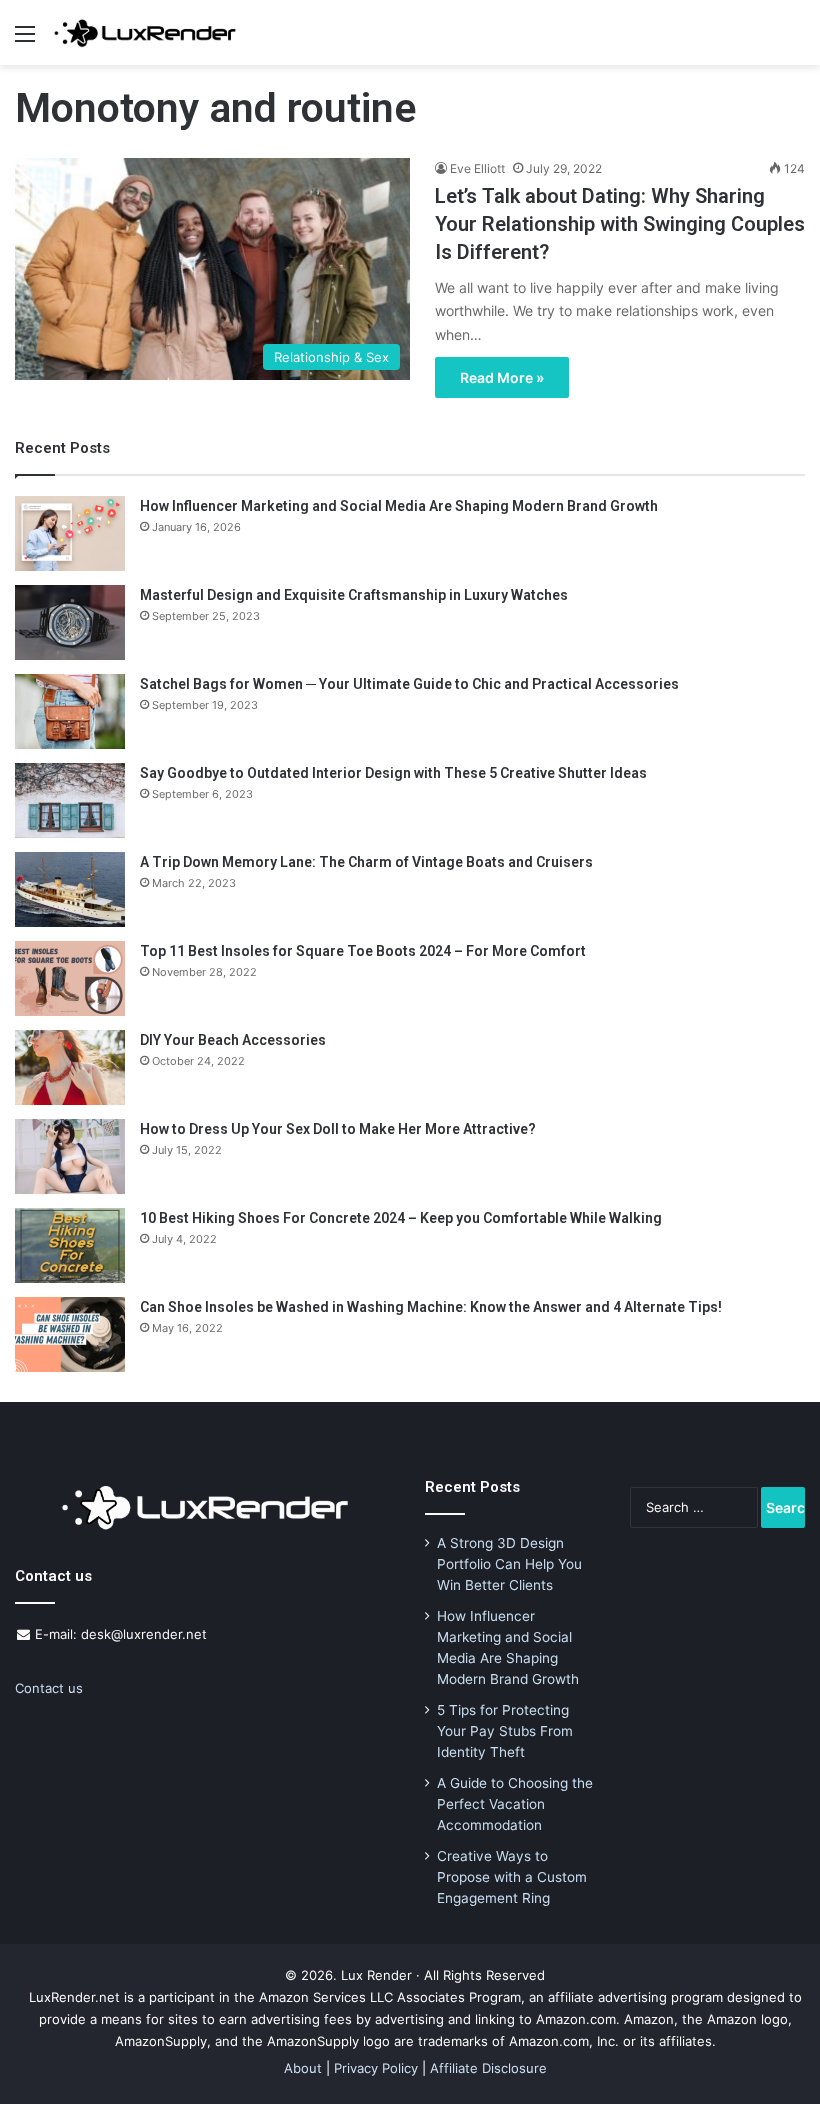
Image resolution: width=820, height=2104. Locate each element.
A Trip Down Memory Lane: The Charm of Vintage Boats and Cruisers (366, 862)
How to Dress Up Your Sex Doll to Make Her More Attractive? (338, 1129)
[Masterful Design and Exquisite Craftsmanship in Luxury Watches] (70, 622)
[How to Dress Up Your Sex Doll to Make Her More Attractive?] (70, 1156)
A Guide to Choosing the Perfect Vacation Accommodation (515, 1804)
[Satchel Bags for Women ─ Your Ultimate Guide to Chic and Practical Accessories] (70, 711)
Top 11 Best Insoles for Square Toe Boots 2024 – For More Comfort (363, 951)
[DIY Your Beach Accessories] (70, 1067)
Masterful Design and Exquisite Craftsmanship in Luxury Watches (354, 595)
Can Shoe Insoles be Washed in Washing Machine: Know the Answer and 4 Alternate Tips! (431, 1307)
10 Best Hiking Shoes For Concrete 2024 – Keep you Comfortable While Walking (401, 1218)
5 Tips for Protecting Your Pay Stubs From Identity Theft (505, 1731)
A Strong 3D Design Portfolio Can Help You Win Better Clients (509, 1564)
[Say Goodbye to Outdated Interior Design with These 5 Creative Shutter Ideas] (70, 800)
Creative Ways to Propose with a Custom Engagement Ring (512, 1877)
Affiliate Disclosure (488, 2068)
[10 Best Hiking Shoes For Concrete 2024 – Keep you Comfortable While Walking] (70, 1245)
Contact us (49, 1688)
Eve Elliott (477, 168)
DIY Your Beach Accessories (233, 1040)
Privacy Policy (376, 2068)
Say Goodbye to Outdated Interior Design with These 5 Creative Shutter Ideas (393, 773)
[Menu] (25, 40)
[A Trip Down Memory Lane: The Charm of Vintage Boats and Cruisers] (70, 889)
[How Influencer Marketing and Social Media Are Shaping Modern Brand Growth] (70, 533)
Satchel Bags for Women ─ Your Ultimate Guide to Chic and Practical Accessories (409, 684)
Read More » (502, 377)
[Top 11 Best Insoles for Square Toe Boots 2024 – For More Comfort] (70, 978)
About (303, 2068)
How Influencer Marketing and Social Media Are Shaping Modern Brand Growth (399, 506)
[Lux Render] (145, 32)
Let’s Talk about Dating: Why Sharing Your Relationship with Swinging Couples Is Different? (620, 224)
